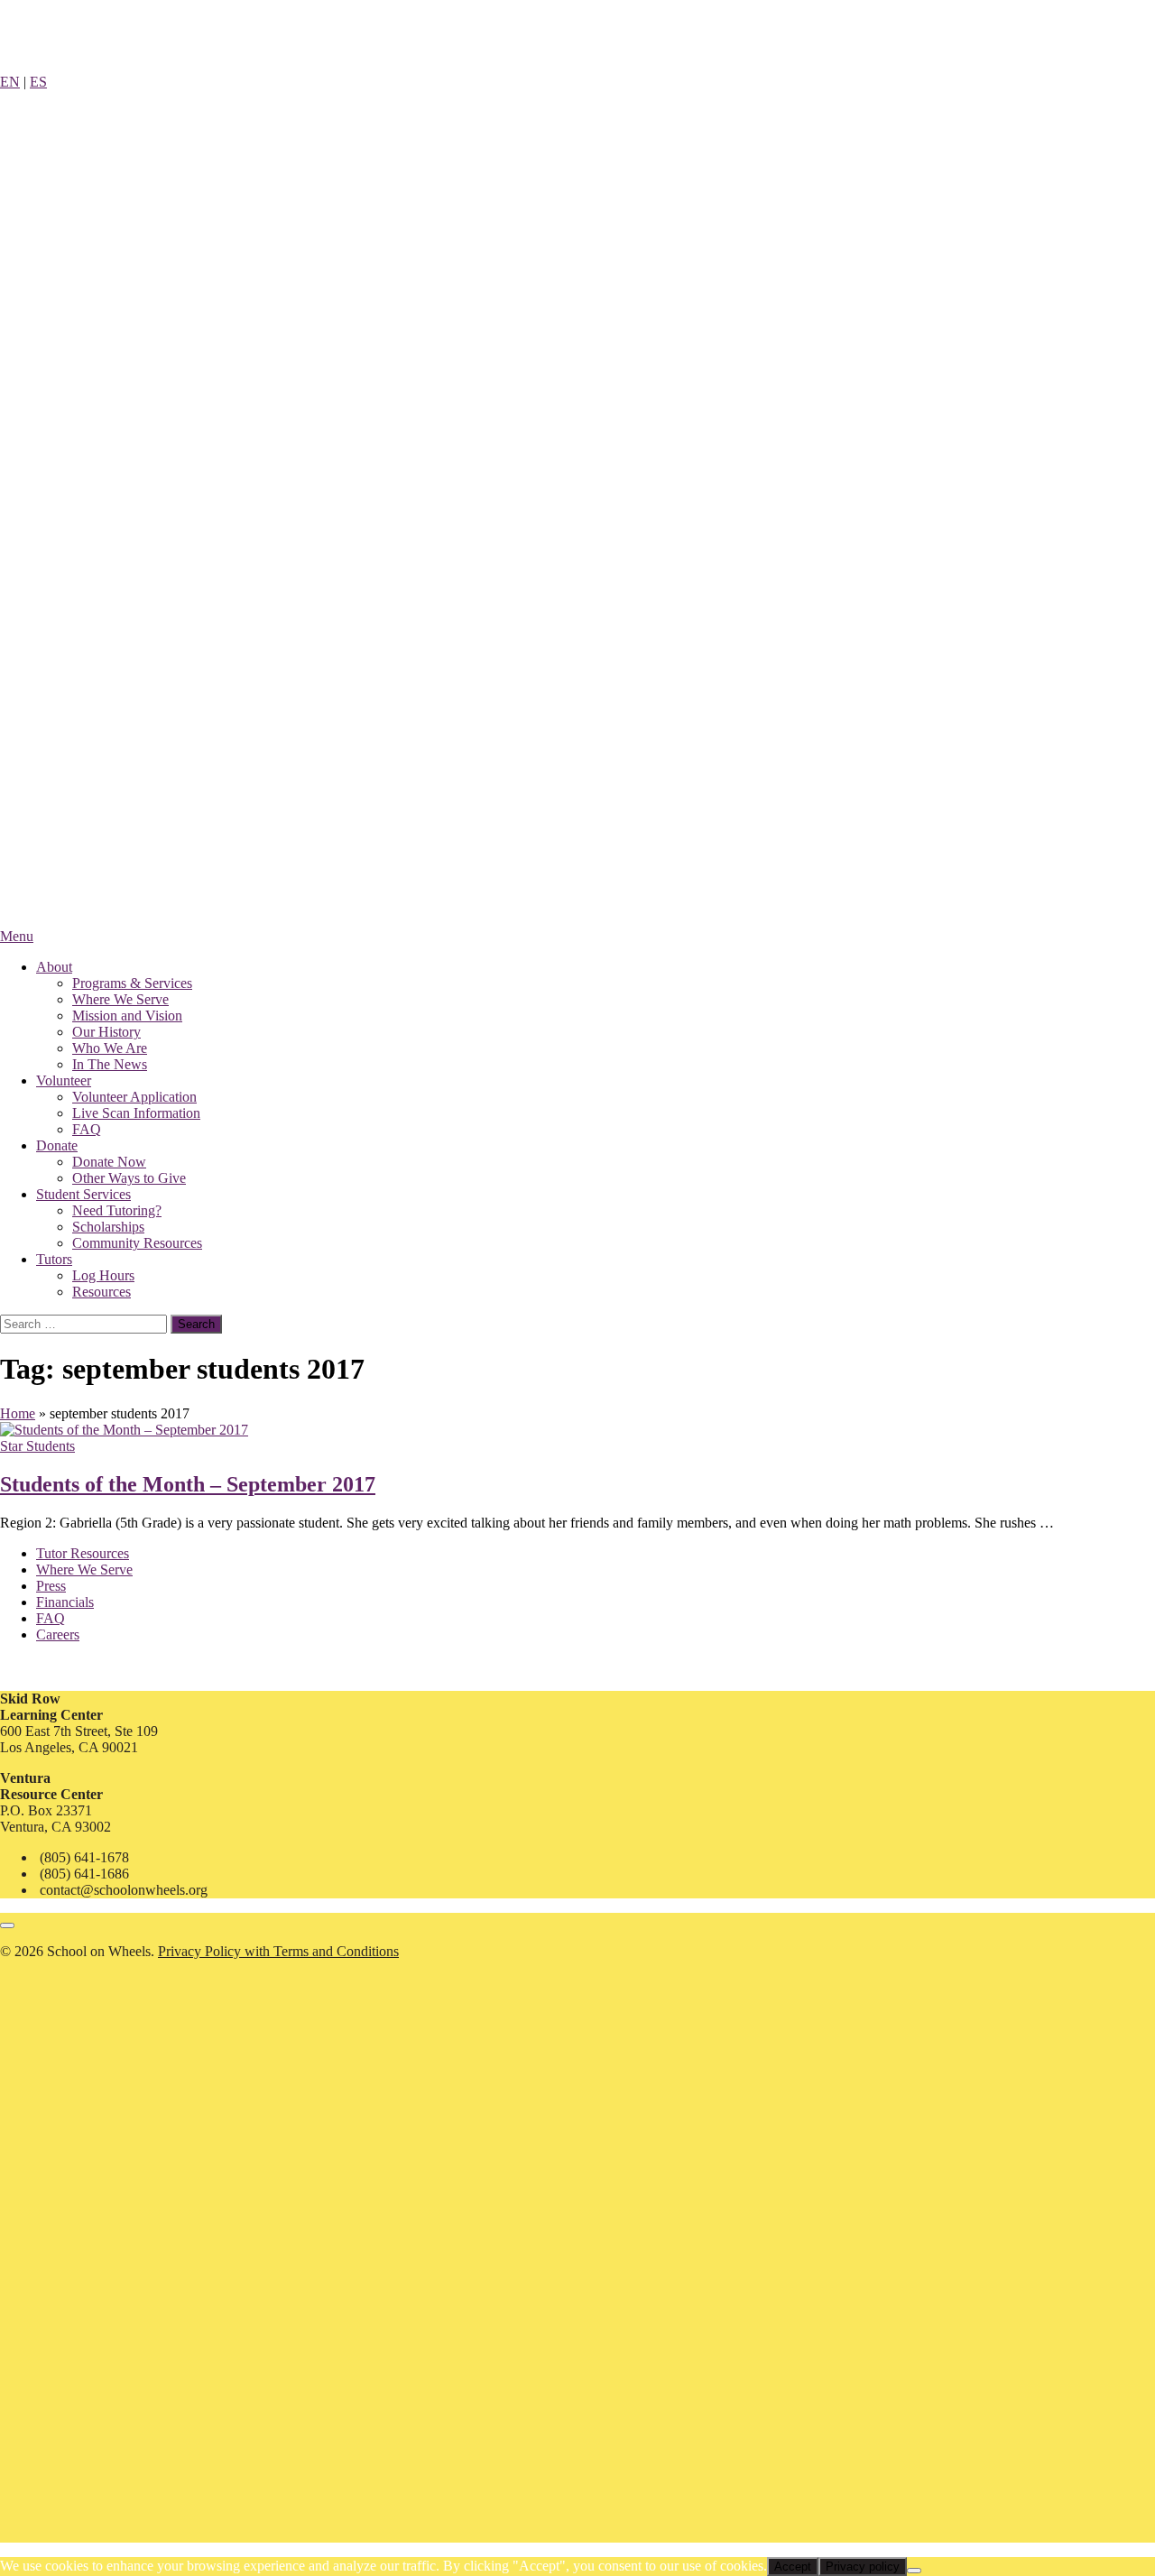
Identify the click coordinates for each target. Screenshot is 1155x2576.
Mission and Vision (127, 1016)
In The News (110, 1064)
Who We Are (110, 1048)
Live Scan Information (136, 1113)
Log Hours (103, 1275)
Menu (17, 936)
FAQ (87, 1129)
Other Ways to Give (129, 1178)
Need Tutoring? (117, 1210)
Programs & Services (132, 983)
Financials (65, 1602)
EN (10, 82)
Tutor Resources (83, 1553)
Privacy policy (863, 2567)
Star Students (37, 1446)
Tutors (54, 1259)
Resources (102, 1292)
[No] (914, 2571)
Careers (58, 1634)
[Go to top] (7, 1925)
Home (18, 1413)
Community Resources (137, 1243)
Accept (793, 2567)
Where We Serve (120, 999)
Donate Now (109, 1162)
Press (51, 1586)
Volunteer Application (134, 1097)
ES (38, 82)
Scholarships (108, 1227)
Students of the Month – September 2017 (188, 1484)
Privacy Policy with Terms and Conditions (278, 1951)
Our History (106, 1032)
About (54, 967)
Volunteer (64, 1080)
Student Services (83, 1194)
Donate (57, 1145)
